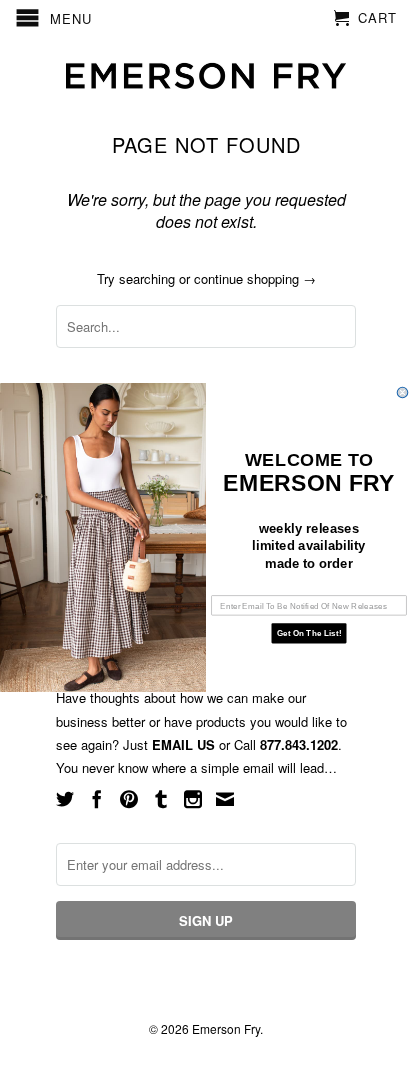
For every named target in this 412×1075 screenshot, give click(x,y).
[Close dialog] (402, 392)
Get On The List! (309, 633)
